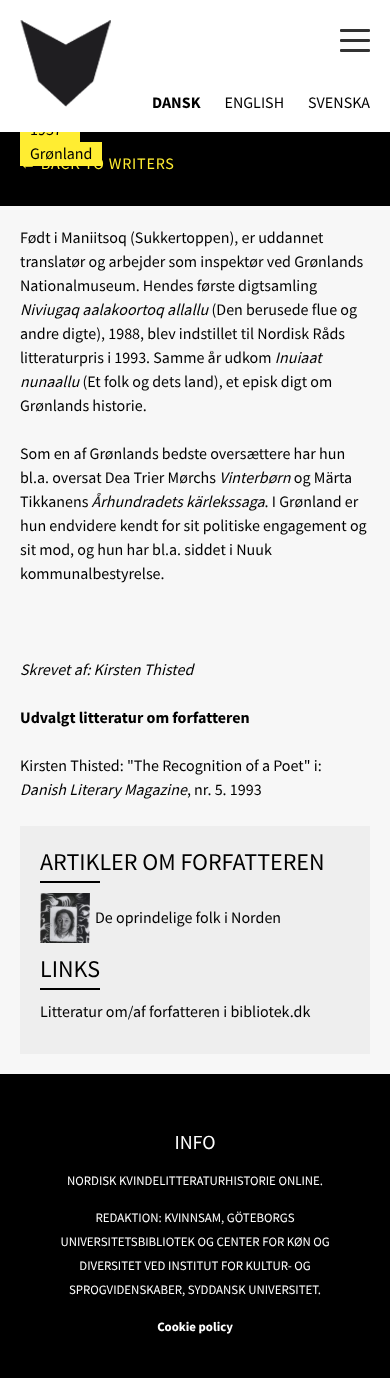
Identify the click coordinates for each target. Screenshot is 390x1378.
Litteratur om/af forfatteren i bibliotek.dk (175, 1012)
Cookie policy (195, 1327)
